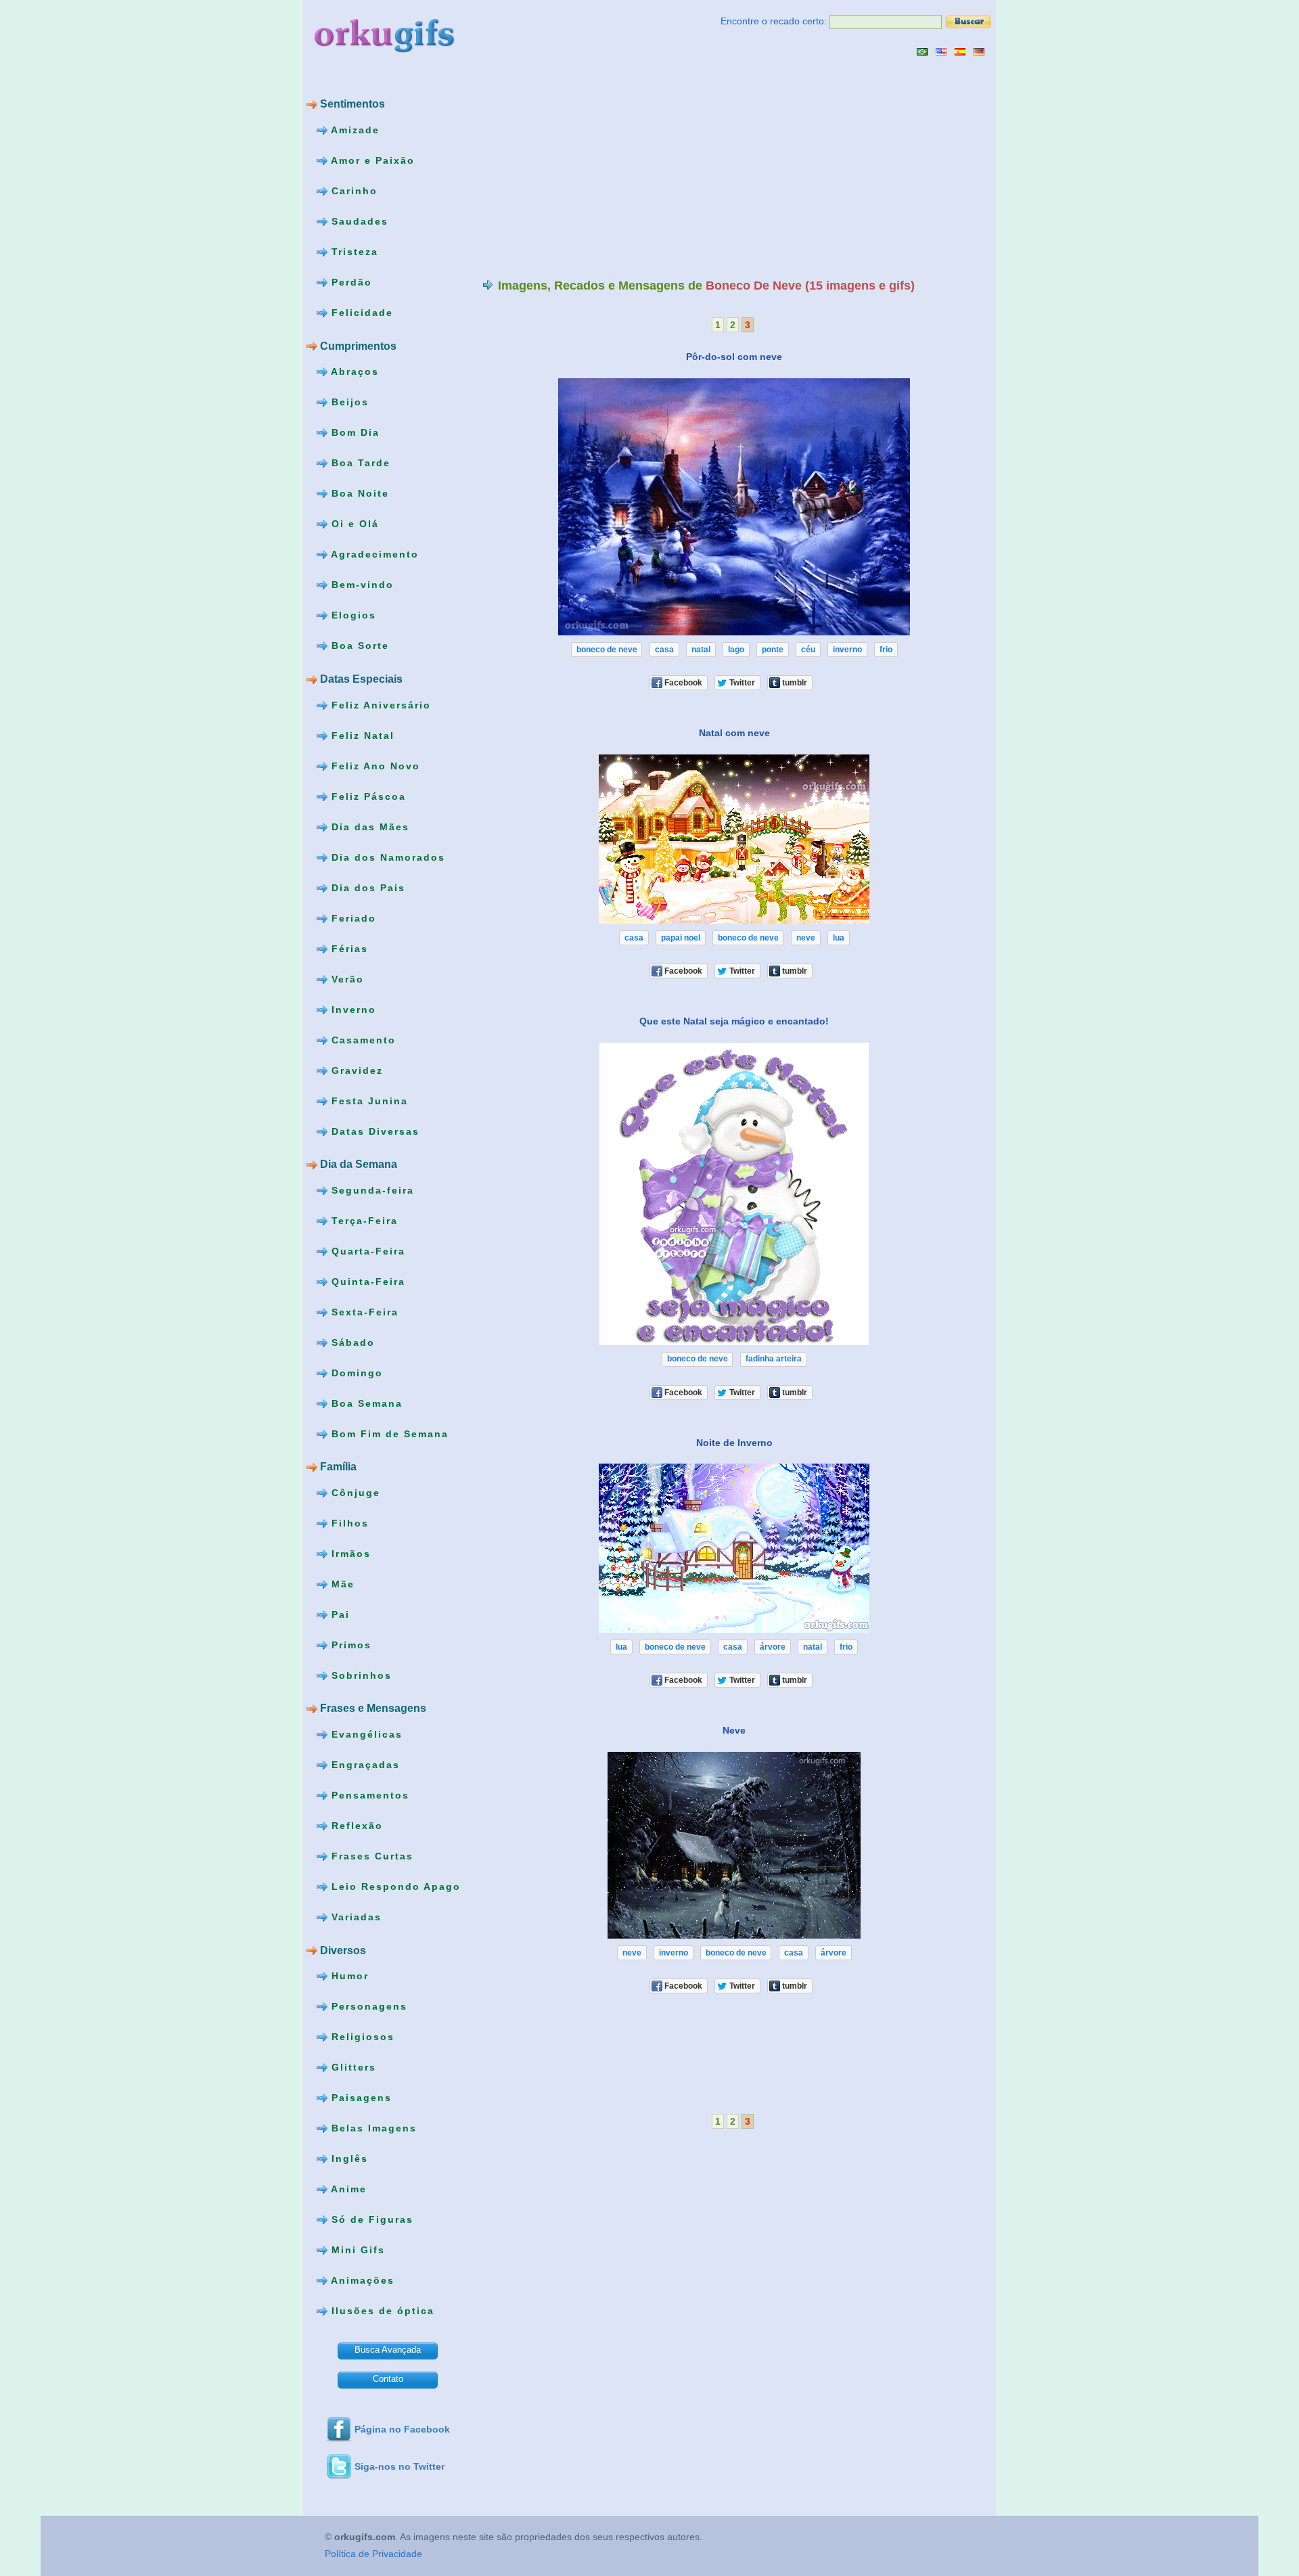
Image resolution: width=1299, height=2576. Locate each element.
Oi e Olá (353, 524)
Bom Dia (354, 432)
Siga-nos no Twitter (400, 2466)
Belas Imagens (372, 2128)
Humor (348, 1976)
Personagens (367, 2006)
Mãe (341, 1584)
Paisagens (360, 2098)
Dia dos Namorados (386, 857)
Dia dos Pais (366, 887)
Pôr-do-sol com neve (734, 357)
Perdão (350, 282)
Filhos (348, 1523)
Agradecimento (373, 554)
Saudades (358, 221)
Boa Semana (365, 1403)
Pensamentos (368, 1795)
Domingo (355, 1372)
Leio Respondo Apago (394, 1886)
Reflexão (355, 1826)
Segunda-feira (371, 1190)
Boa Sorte (358, 646)
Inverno (352, 1009)
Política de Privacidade (373, 2554)
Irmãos (349, 1554)
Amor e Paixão (371, 160)
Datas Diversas (373, 1131)
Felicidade (360, 313)
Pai (339, 1614)
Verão (346, 978)
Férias (348, 948)
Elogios (352, 615)
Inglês (348, 2159)
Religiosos (361, 2037)
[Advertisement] (596, 167)
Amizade (354, 130)
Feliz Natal (361, 735)
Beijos (348, 402)
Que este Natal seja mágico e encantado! (734, 1021)
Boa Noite (358, 493)
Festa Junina (368, 1100)
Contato (388, 2379)
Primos (349, 1645)
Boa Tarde (359, 463)
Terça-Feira (363, 1220)
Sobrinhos (360, 1675)
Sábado (351, 1342)
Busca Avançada (388, 2350)
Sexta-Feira (363, 1311)
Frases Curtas (370, 1856)
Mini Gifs (356, 2250)
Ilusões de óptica (381, 2311)
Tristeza (353, 252)
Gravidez (355, 1070)
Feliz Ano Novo (374, 765)
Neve (734, 1730)
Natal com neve (734, 733)
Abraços (353, 371)
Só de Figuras (370, 2219)
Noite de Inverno (734, 1442)
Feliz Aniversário (379, 704)
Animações (361, 2280)
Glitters (352, 2067)
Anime (347, 2189)
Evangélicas (365, 1734)
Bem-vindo (361, 585)
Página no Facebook (402, 2429)
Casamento (362, 1039)
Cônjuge (354, 1493)
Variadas (355, 1917)
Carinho (352, 191)
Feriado (352, 918)
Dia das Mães (368, 826)
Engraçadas (364, 1765)
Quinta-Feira (366, 1281)
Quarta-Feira (366, 1250)
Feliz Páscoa (367, 796)
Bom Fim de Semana (388, 1433)
